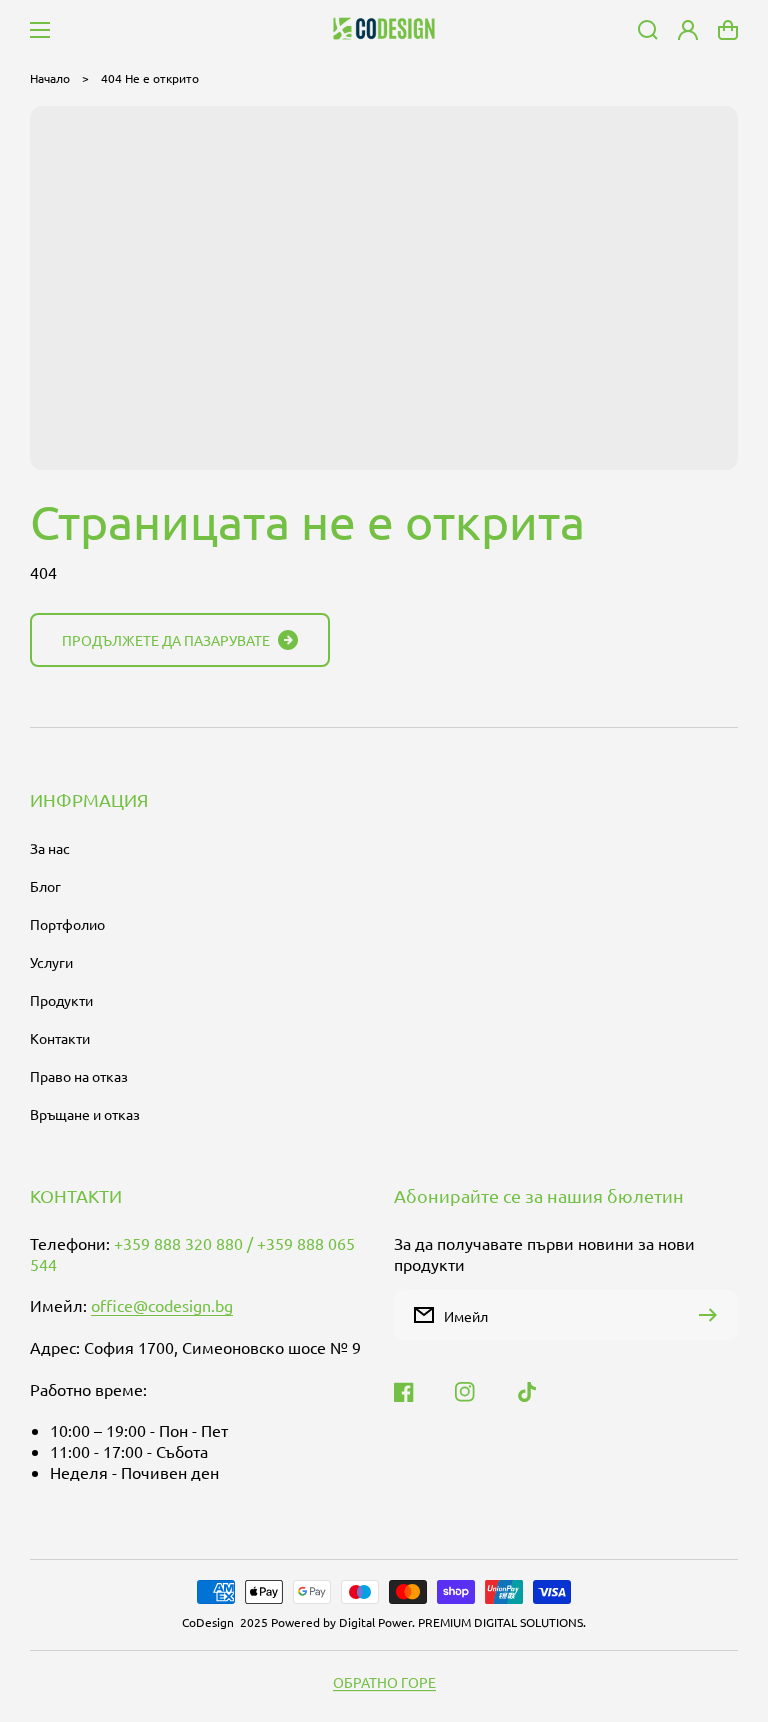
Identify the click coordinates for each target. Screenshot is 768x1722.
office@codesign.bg (162, 1305)
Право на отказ (79, 1076)
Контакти (60, 1038)
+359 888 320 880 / (185, 1243)
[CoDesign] (384, 30)
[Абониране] (713, 1315)
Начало (50, 78)
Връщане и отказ (85, 1114)
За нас (50, 848)
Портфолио (67, 924)
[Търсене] (648, 30)
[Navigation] (40, 30)
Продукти (61, 1000)
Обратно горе (384, 1682)
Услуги (51, 962)
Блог (45, 886)
